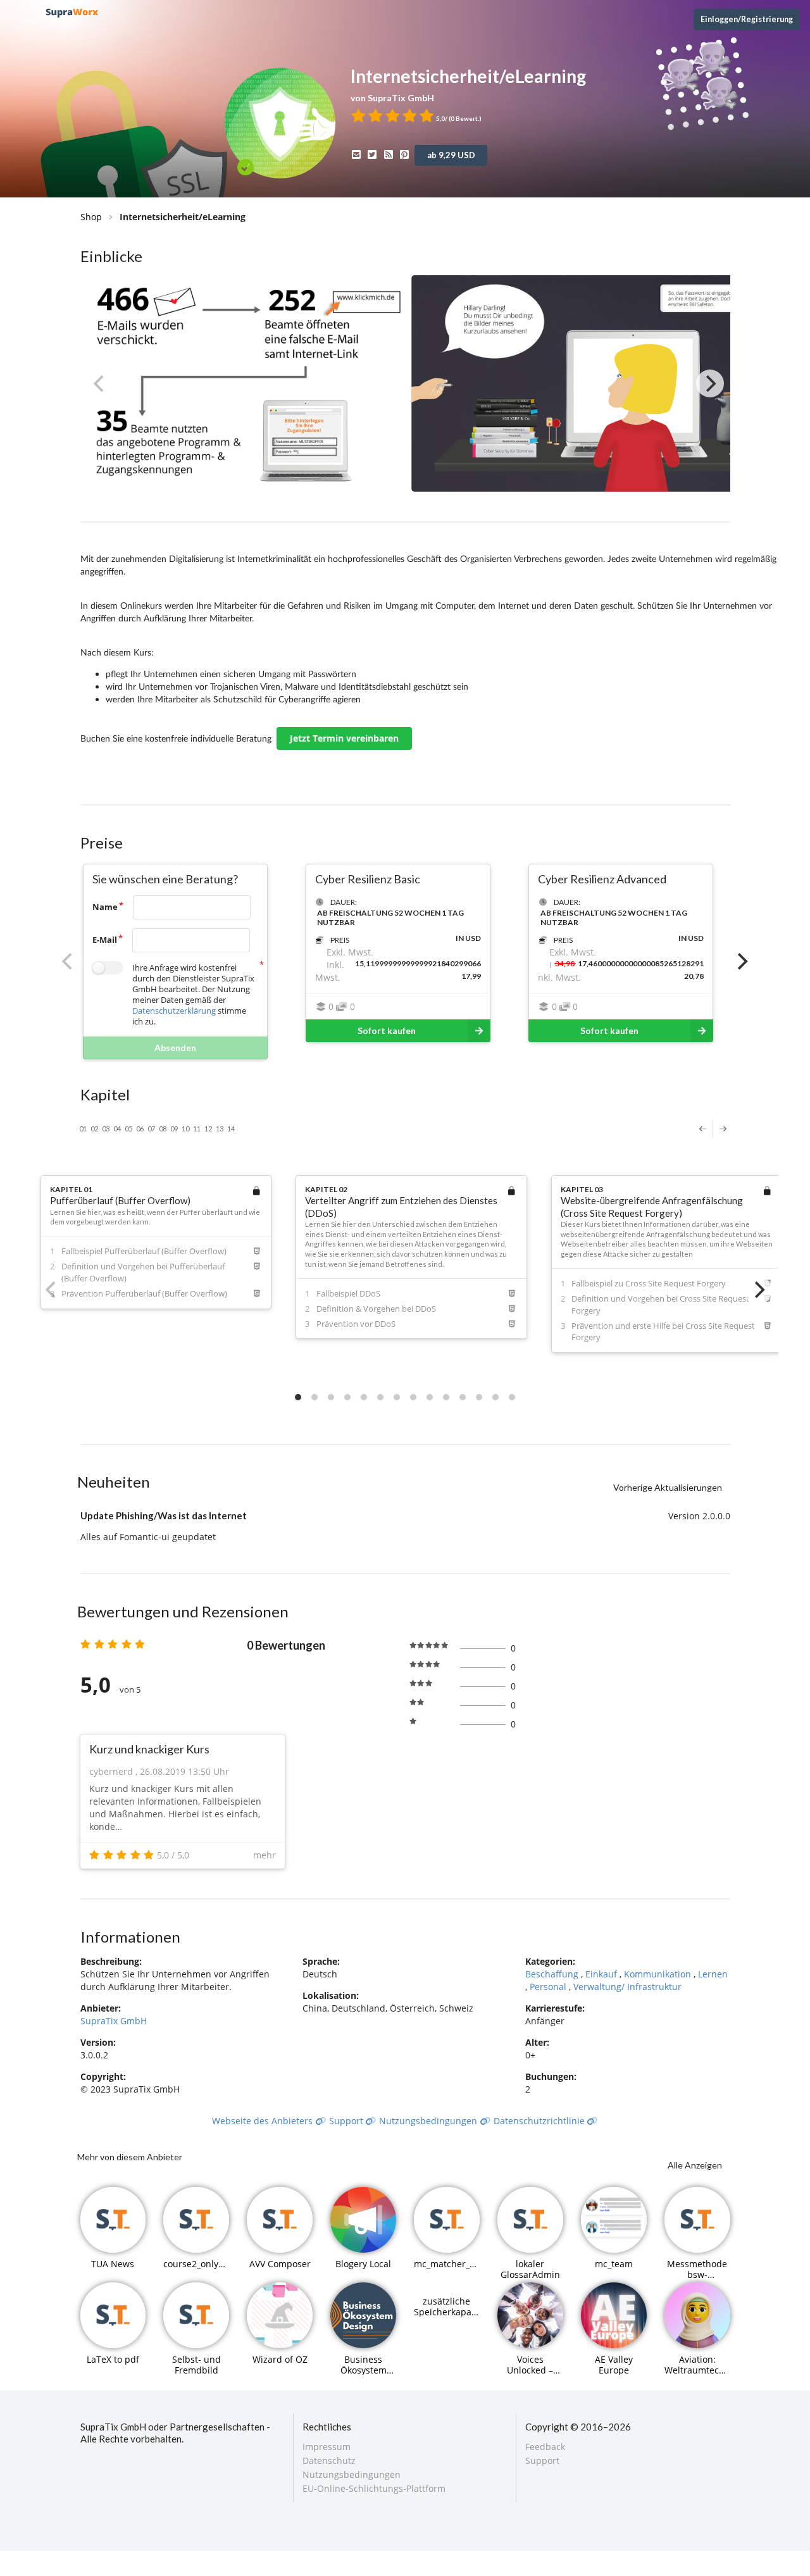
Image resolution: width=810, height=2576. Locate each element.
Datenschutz (329, 2461)
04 (117, 1129)
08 (163, 1129)
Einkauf (602, 1974)
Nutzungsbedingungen (429, 2121)
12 (208, 1129)
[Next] (710, 383)
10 (185, 1129)
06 (140, 1129)
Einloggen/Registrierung (747, 19)
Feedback (545, 2447)
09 (174, 1129)
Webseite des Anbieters (264, 2121)
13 (220, 1129)
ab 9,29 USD (451, 155)
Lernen (713, 1974)
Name (105, 907)
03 (106, 1129)
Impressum (327, 2447)
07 (151, 1129)
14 (231, 1129)
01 (83, 1129)
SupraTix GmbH (114, 2021)
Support (347, 2121)
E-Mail (105, 940)
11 (197, 1129)
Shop (91, 217)
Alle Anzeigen (695, 2165)
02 (94, 1129)
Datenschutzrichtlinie (540, 2121)
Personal (549, 1987)
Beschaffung (553, 1974)
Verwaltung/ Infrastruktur (627, 1987)
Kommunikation (659, 1974)
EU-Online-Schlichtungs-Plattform (374, 2488)
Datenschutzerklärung (174, 1011)
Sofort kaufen (387, 1030)
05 (128, 1129)
